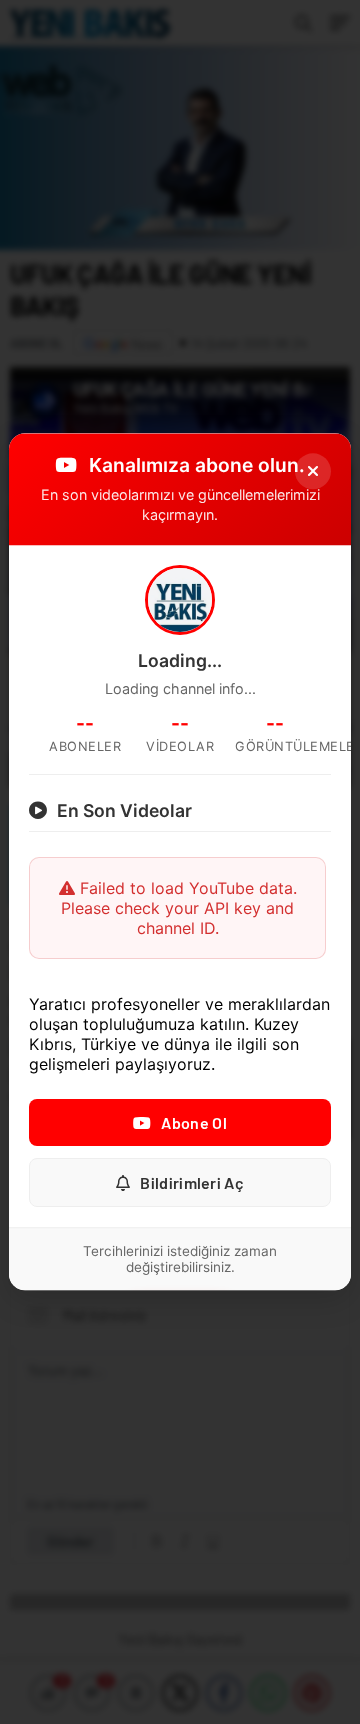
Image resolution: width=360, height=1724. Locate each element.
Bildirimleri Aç (192, 1183)
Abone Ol (193, 1123)
